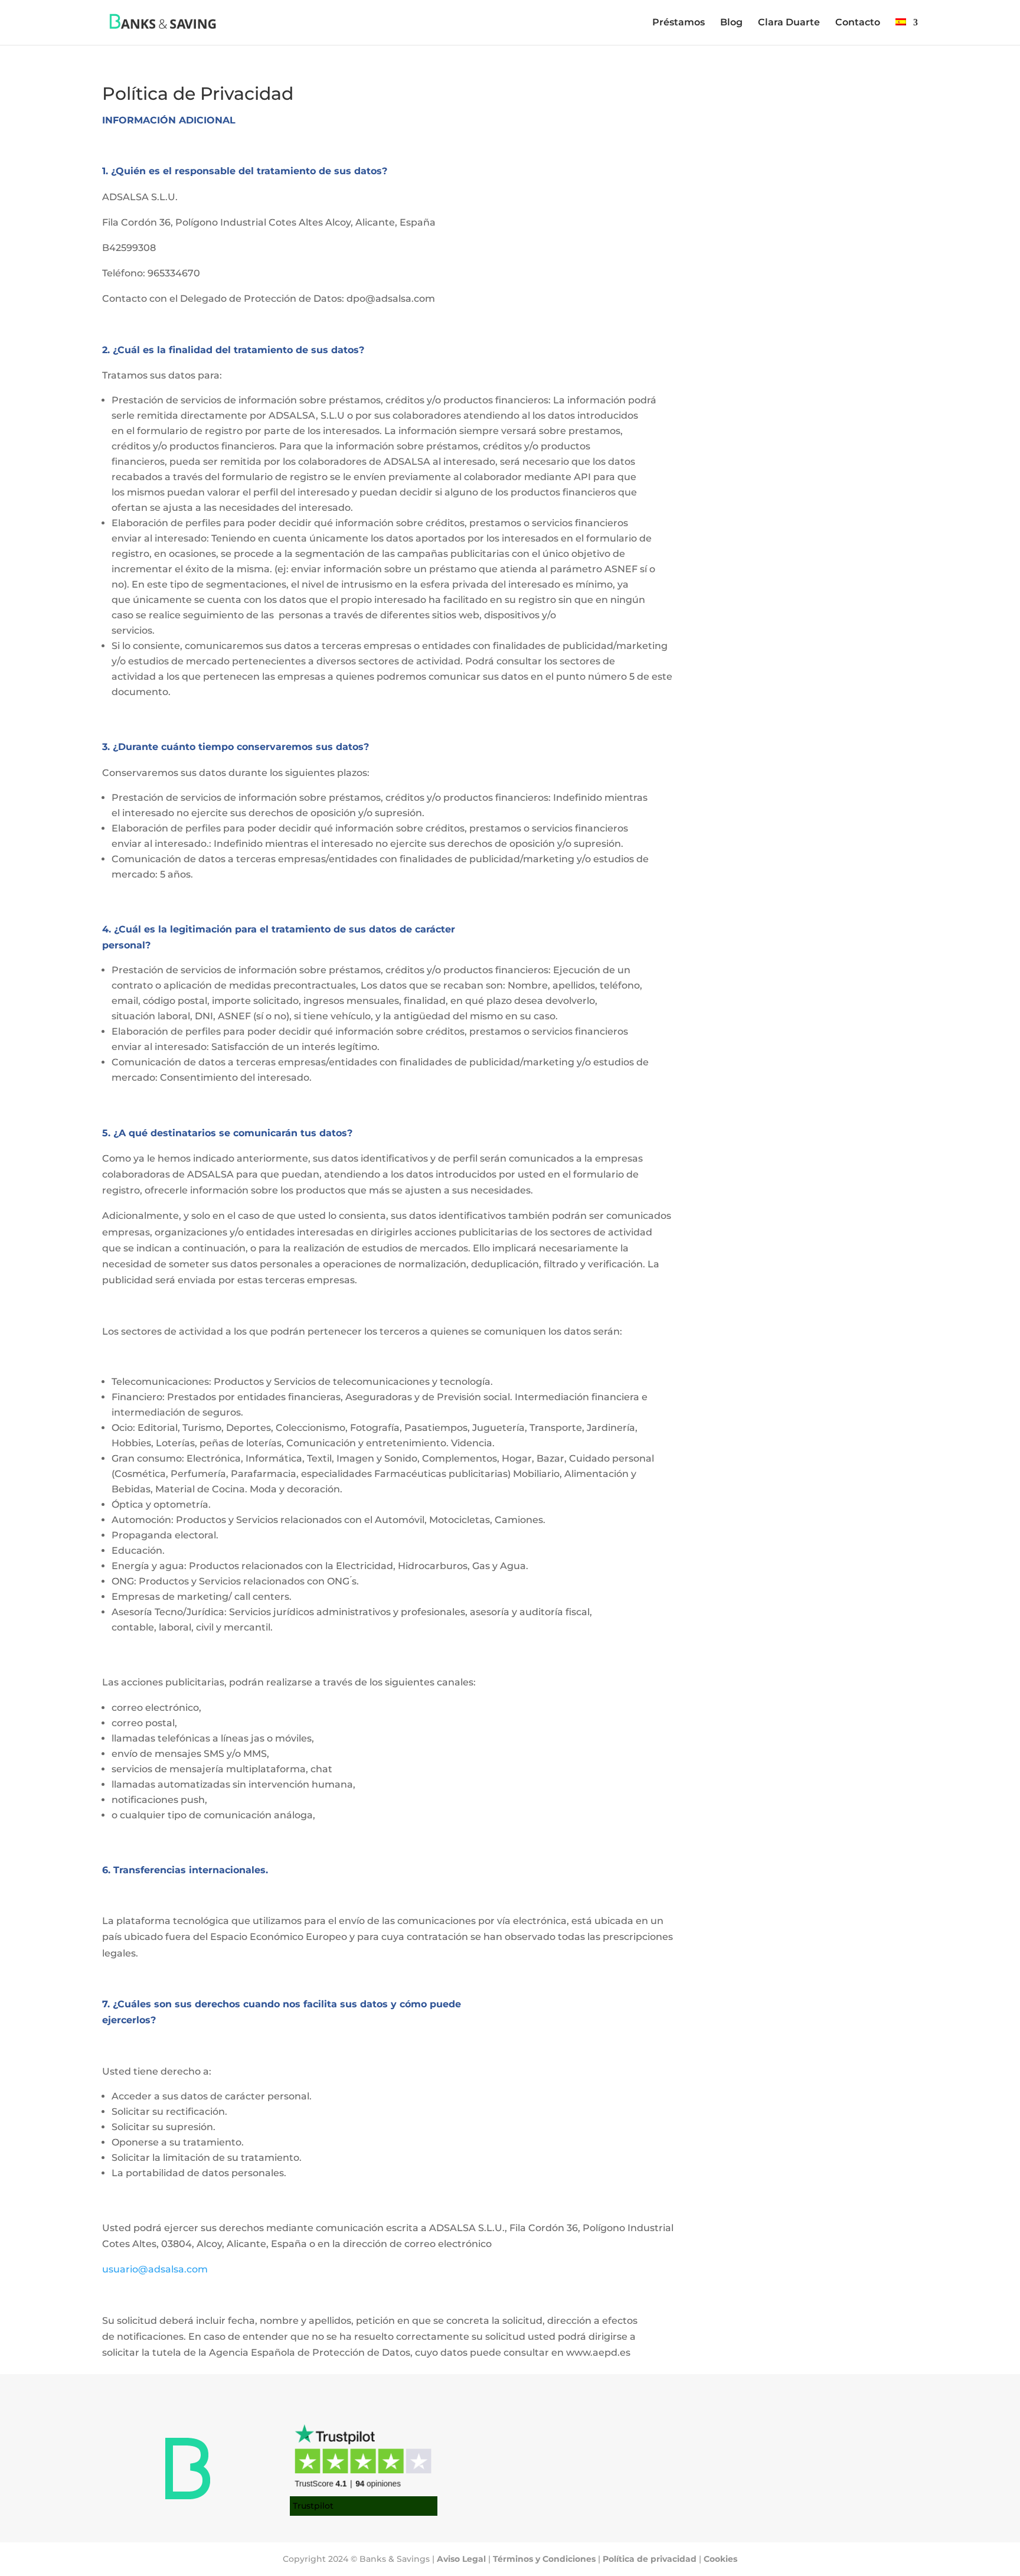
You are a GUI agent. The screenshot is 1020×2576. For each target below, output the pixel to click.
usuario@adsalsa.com (155, 2269)
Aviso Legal (461, 2559)
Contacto (858, 23)
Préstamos (679, 23)
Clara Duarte (789, 23)
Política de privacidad (650, 2559)
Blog (731, 23)
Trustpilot (313, 2506)
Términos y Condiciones (544, 2559)
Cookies (720, 2559)
